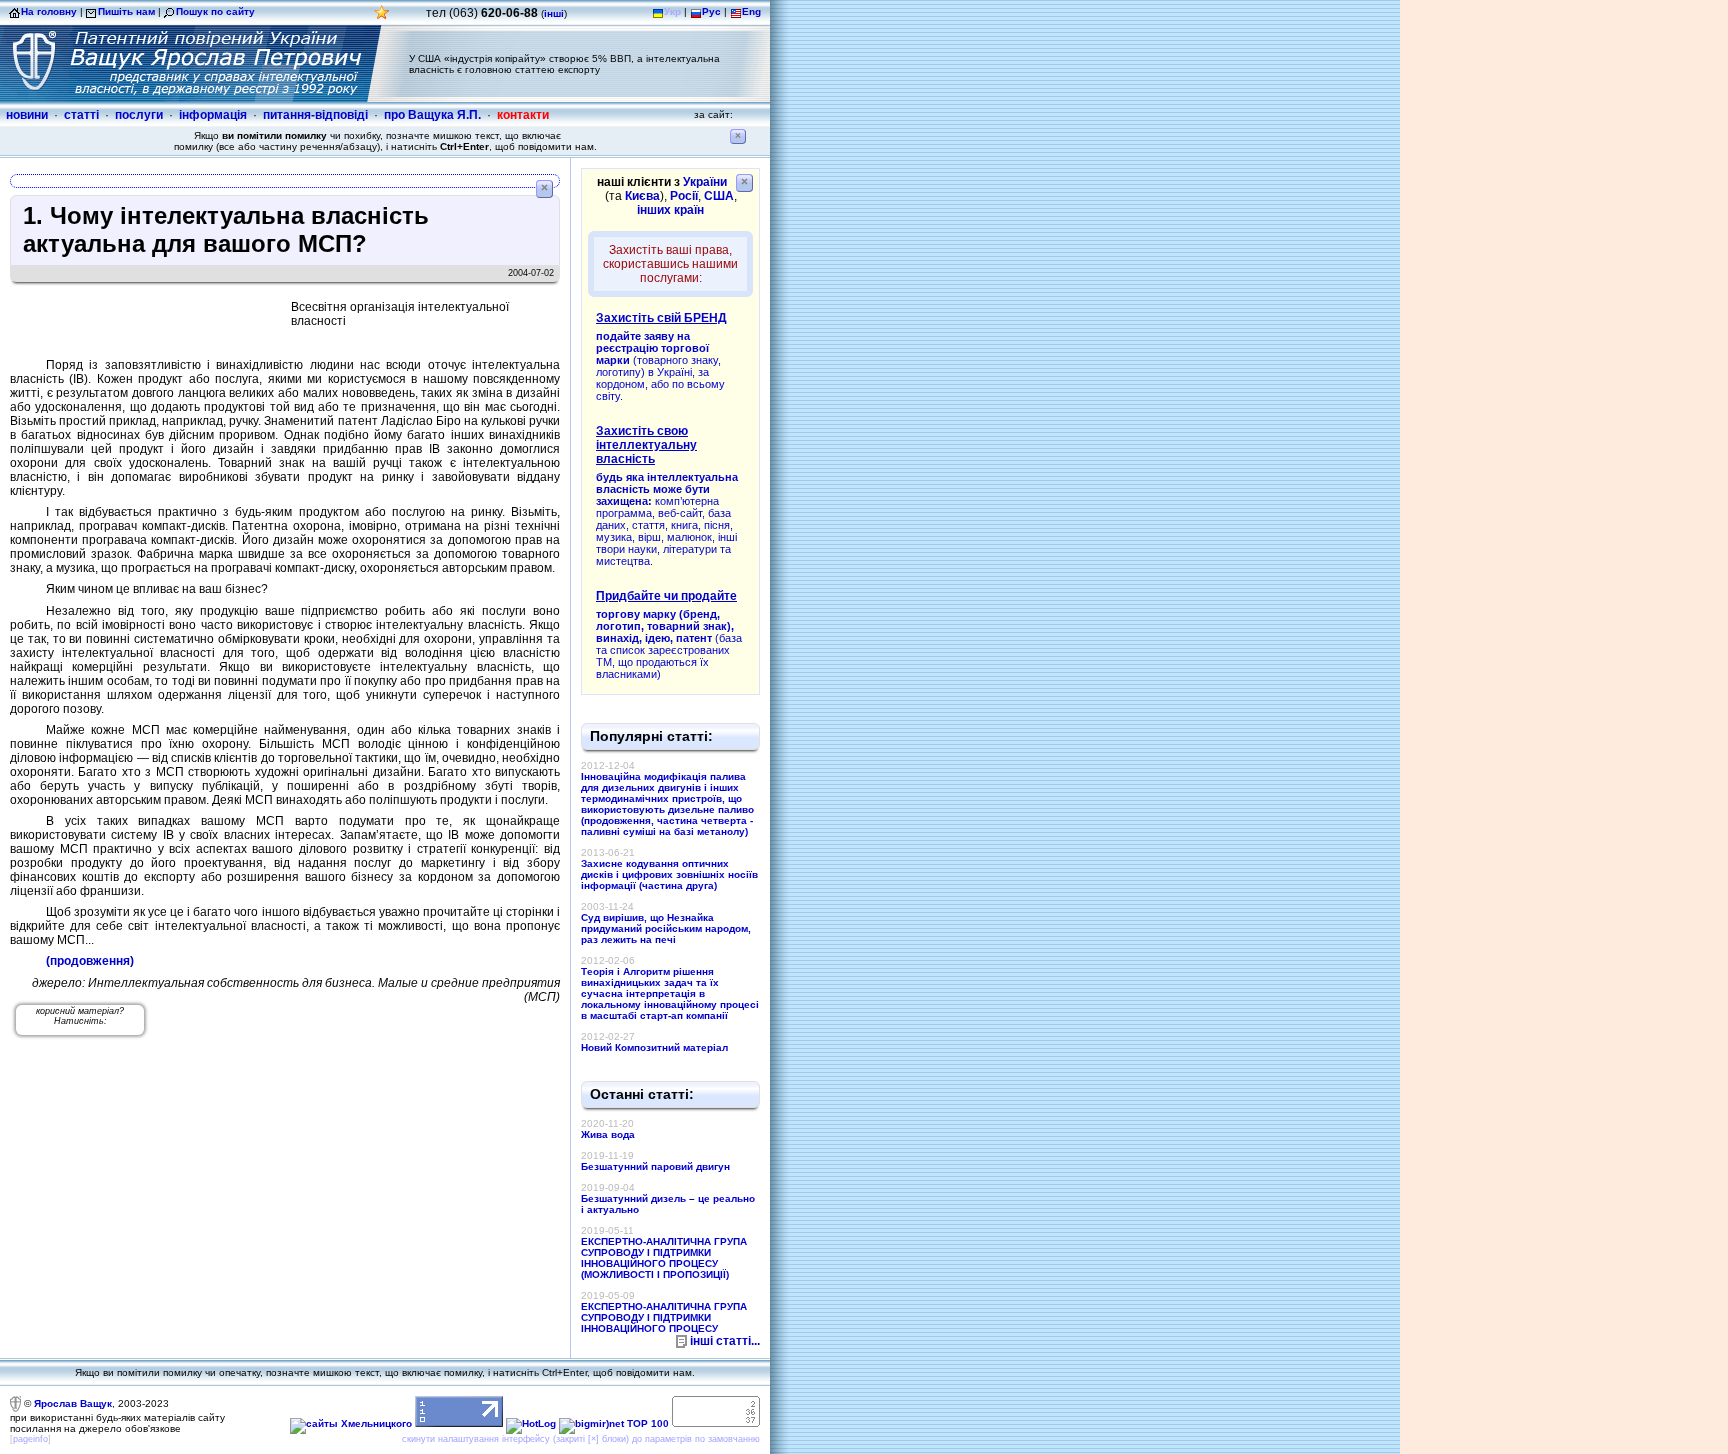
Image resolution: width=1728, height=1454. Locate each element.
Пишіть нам (126, 11)
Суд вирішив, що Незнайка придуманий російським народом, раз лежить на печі (666, 928)
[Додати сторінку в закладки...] (382, 17)
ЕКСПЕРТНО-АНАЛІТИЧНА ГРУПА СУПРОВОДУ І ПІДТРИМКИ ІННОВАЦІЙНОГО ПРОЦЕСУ (664, 1317)
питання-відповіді (315, 115)
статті (81, 115)
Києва (642, 196)
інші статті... (725, 1341)
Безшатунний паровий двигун (655, 1166)
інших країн (670, 210)
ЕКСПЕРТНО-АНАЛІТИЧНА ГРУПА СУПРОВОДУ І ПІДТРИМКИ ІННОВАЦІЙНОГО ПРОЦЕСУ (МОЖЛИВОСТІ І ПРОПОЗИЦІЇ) (664, 1258)
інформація (213, 115)
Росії (684, 196)
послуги (139, 115)
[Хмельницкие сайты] (351, 1423)
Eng (751, 11)
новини (27, 115)
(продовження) (90, 961)
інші (554, 13)
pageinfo (30, 1439)
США (719, 196)
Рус (711, 11)
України (705, 182)
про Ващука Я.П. (432, 115)
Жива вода (608, 1134)
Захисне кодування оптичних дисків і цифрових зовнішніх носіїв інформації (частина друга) (669, 874)
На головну (49, 11)
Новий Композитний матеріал (654, 1047)
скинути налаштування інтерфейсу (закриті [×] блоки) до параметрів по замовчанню (581, 1439)
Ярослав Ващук (73, 1403)
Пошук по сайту (215, 11)
